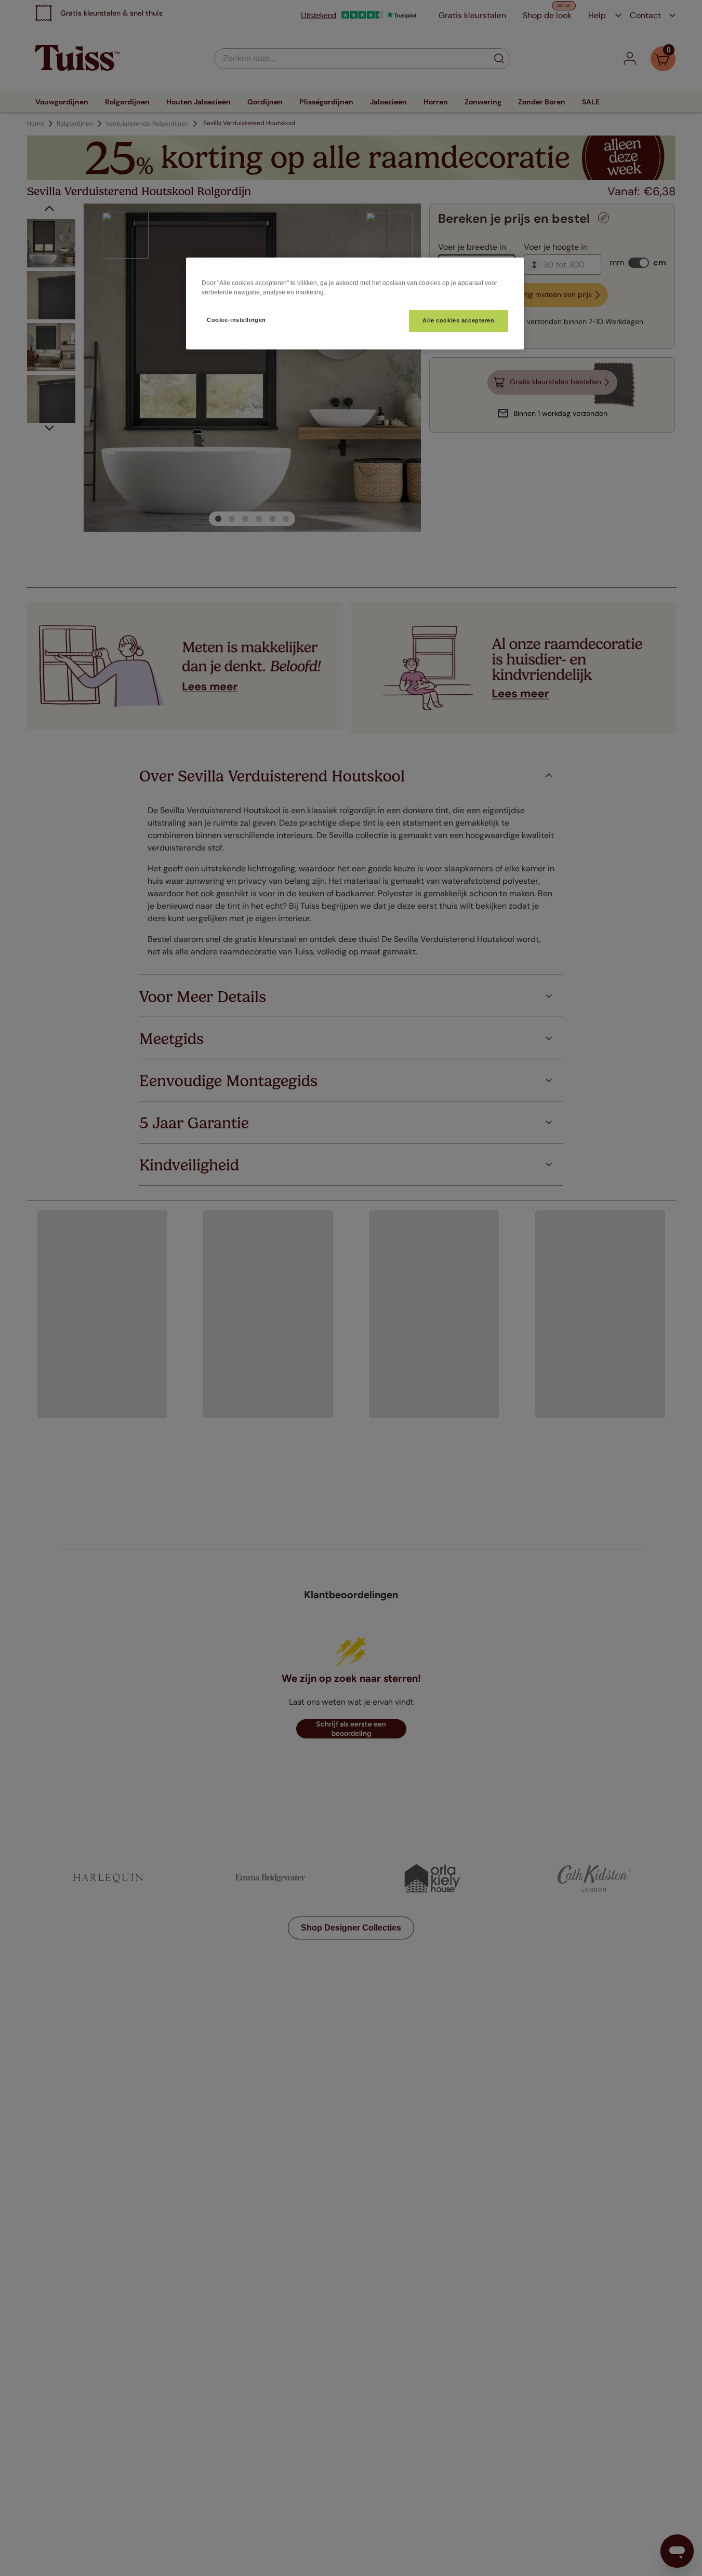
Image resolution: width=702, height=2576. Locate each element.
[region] (355, 304)
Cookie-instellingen (236, 320)
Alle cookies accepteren (458, 320)
